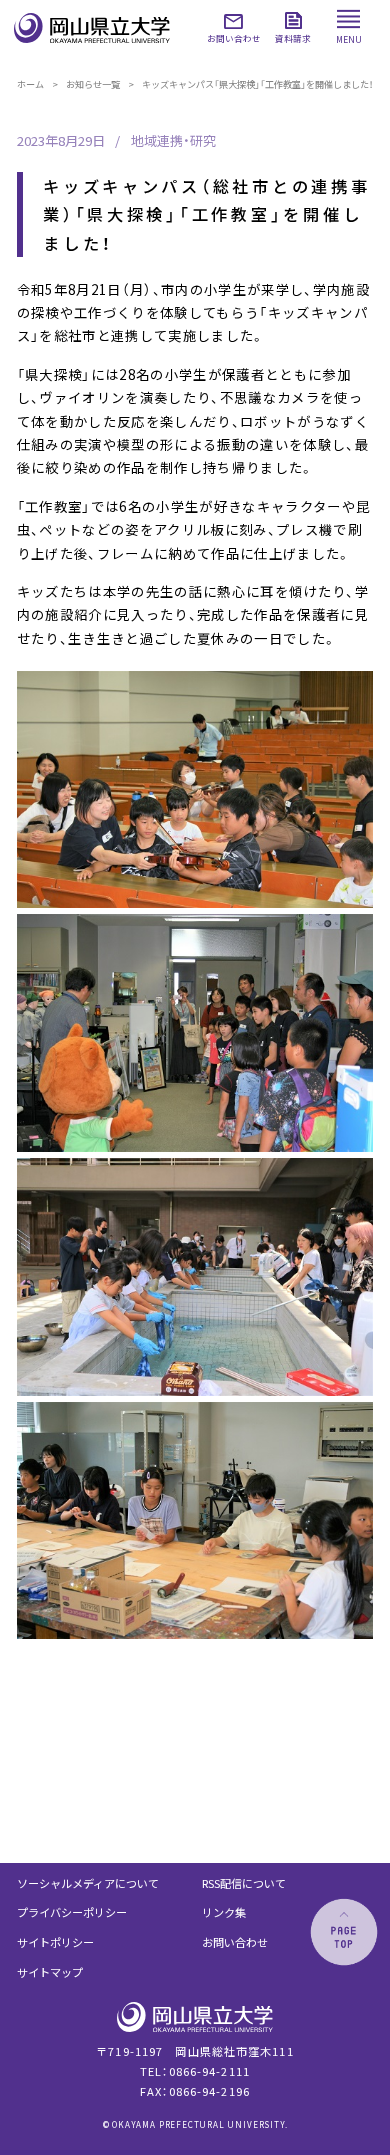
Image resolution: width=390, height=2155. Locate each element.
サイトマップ (50, 1972)
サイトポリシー (55, 1942)
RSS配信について (244, 1883)
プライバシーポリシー (72, 1912)
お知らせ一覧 (93, 84)
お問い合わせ (235, 1942)
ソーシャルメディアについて (88, 1883)
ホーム (30, 84)
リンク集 (224, 1912)
